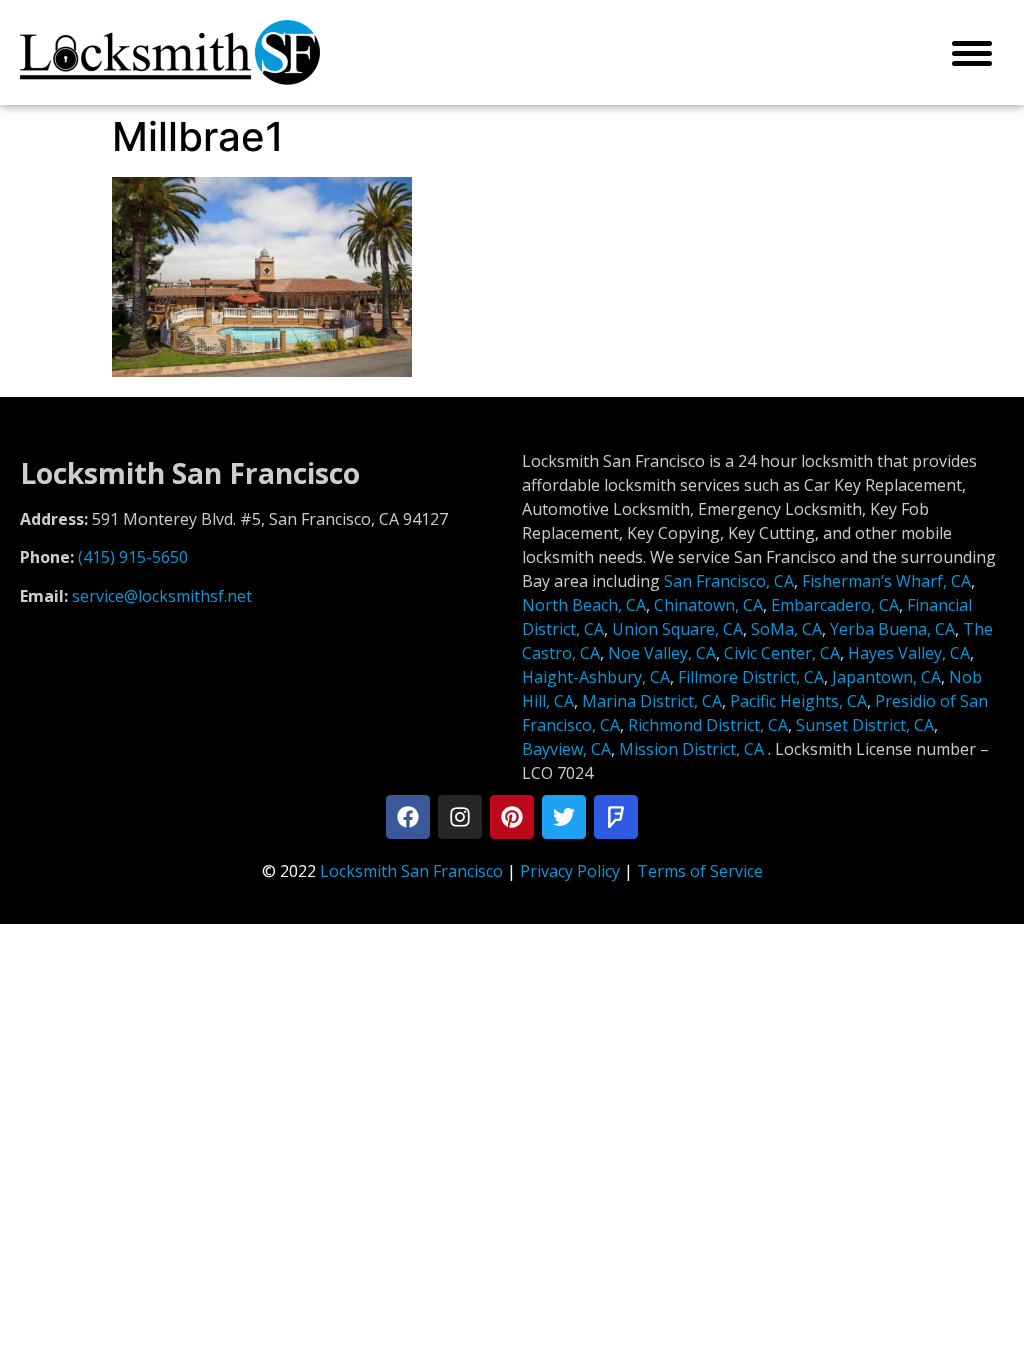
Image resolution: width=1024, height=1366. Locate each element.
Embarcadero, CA (835, 605)
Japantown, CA (886, 677)
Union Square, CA (677, 629)
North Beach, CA (584, 605)
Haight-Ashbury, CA (596, 677)
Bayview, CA (566, 749)
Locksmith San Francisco (411, 871)
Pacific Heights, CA (798, 701)
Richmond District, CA (708, 725)
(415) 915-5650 (133, 557)
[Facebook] (408, 817)
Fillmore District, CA (751, 677)
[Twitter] (564, 817)
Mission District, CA (691, 749)
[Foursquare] (616, 817)
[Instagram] (460, 817)
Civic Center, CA (782, 653)
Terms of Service (700, 871)
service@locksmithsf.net (162, 596)
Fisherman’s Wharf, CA (886, 581)
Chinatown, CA (708, 605)
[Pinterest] (512, 817)
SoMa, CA (786, 629)
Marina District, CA (652, 701)
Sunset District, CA (865, 725)
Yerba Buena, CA (892, 629)
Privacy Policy (570, 871)
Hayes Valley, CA (909, 653)
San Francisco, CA (729, 581)
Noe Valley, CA (662, 653)
